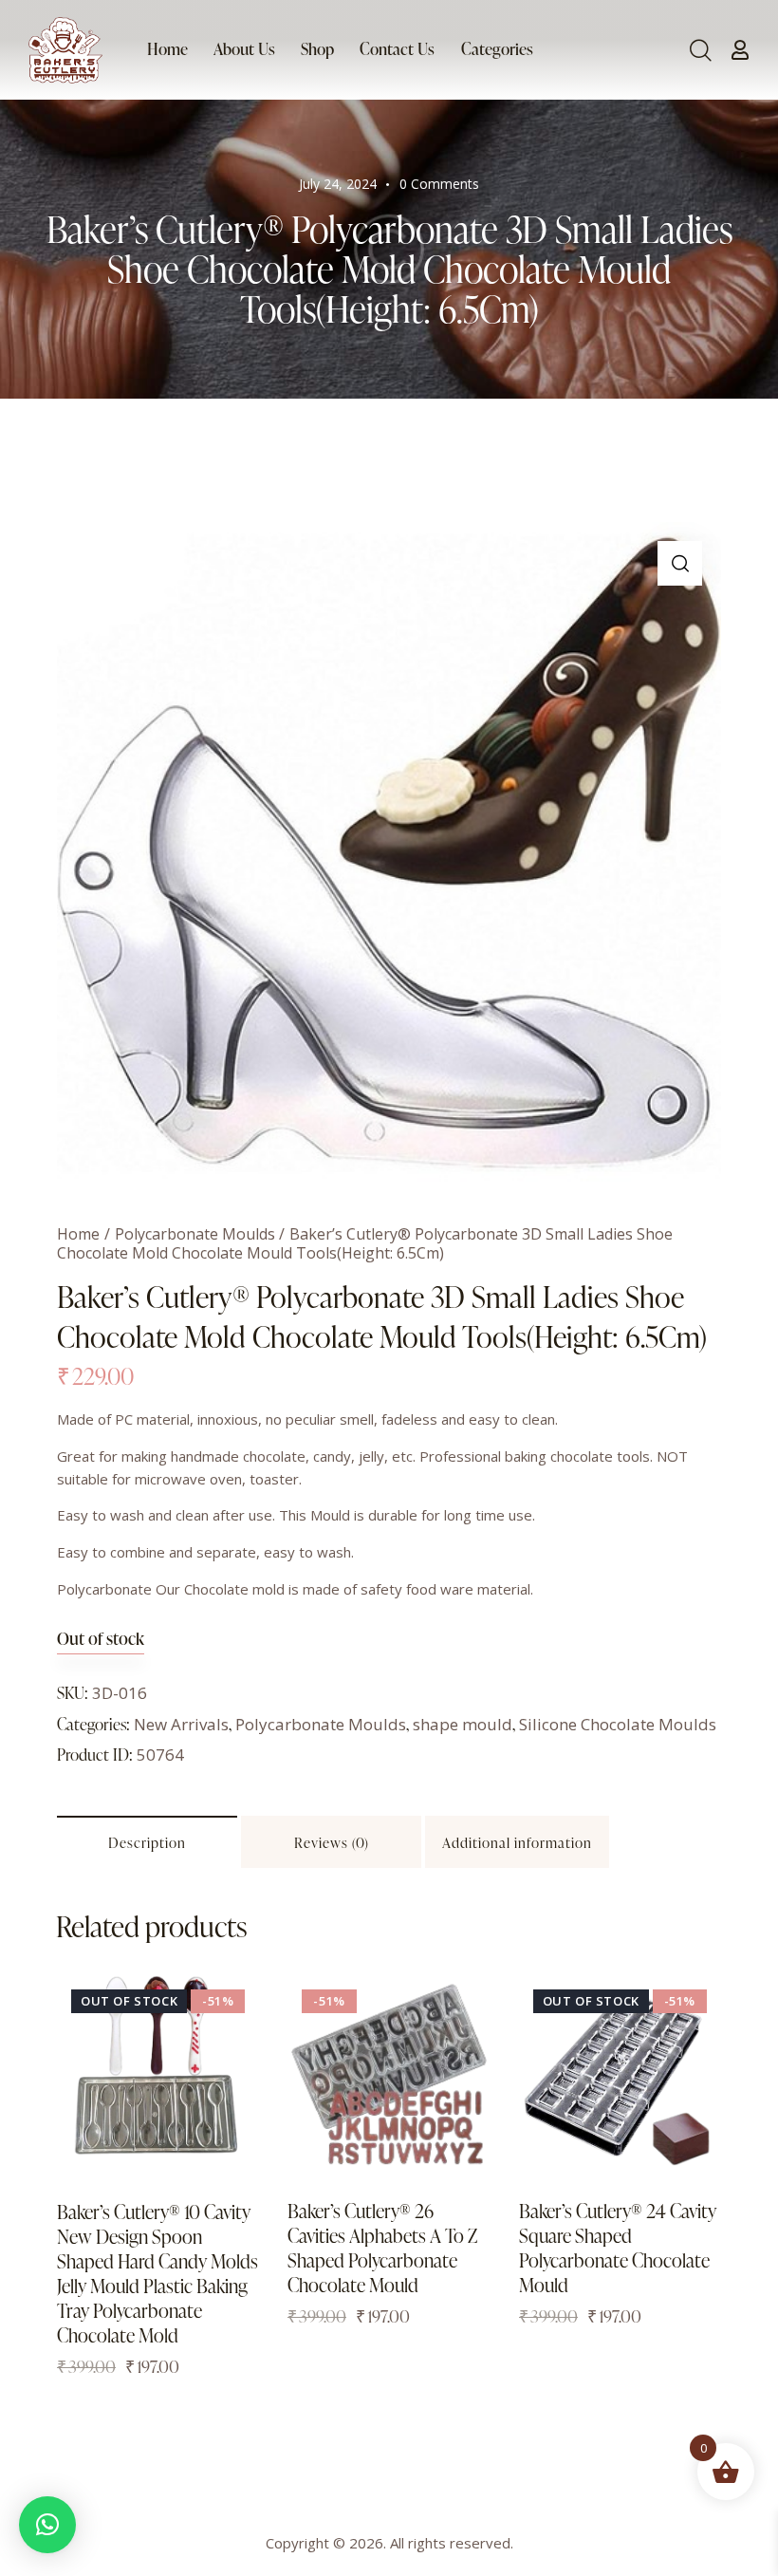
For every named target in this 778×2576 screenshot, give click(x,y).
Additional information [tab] (517, 1843)
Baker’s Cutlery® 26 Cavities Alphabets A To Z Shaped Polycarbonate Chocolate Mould (382, 2248)
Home (78, 1234)
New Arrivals (181, 1724)
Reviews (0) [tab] (332, 1843)
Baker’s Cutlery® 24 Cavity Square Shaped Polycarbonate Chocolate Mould (618, 2248)
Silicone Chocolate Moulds (618, 1724)
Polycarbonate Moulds (195, 1234)
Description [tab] (147, 1843)
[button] (680, 563)
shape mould (463, 1724)
